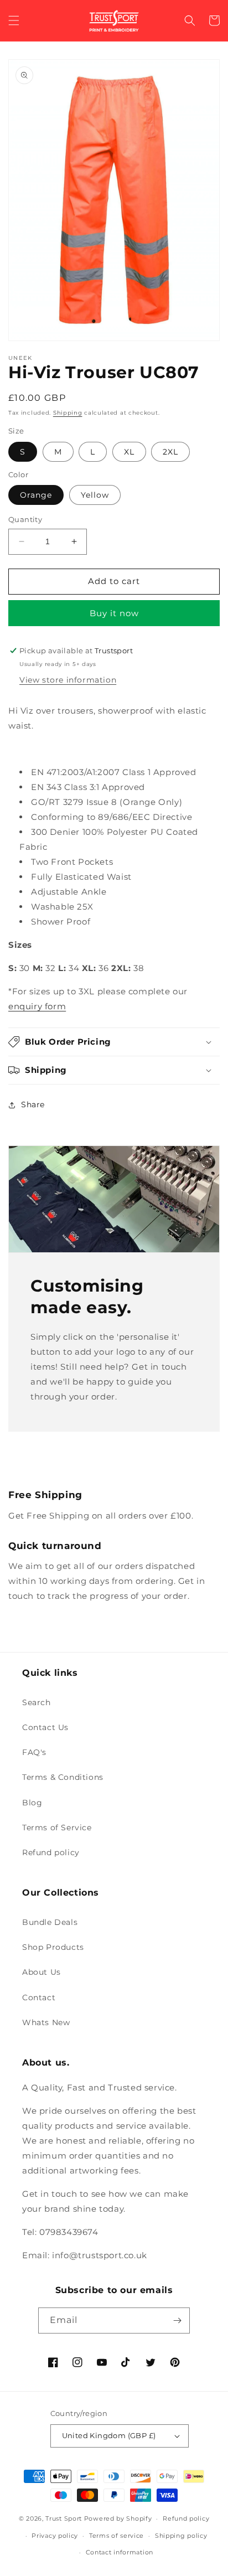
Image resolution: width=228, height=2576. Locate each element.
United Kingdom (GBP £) (109, 2435)
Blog (32, 1803)
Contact (39, 1997)
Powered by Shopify (118, 2518)
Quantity (25, 519)
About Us (42, 1972)
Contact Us (45, 1727)
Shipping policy (181, 2536)
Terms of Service (57, 1828)
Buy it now (114, 613)
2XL (170, 452)
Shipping (68, 413)
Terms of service (116, 2536)
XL (129, 452)
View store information (68, 680)
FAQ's (34, 1752)
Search (37, 1702)
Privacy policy (55, 2536)
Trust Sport (64, 2518)
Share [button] (33, 1104)
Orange (36, 495)
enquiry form (37, 1006)
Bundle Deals (50, 1922)
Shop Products (53, 1947)
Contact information (120, 2552)
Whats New (46, 2022)
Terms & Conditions (63, 1777)
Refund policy (51, 1852)
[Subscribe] (177, 2321)
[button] (14, 20)
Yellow (95, 495)
